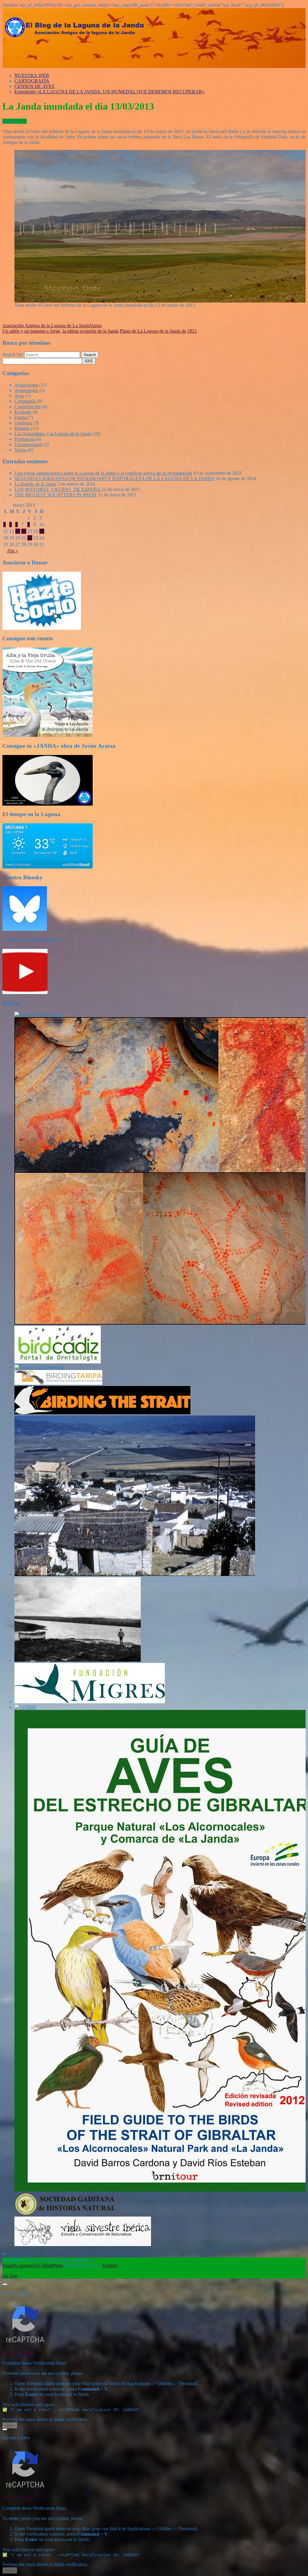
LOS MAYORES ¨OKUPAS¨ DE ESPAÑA (57, 489)
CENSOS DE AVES (34, 86)
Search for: (13, 354)
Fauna (20, 417)
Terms (27, 2353)
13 (18, 531)
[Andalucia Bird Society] (39, 1014)
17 (42, 531)
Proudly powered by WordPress (33, 2265)
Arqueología (26, 390)
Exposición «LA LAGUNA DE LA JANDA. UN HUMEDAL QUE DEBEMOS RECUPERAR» (109, 92)
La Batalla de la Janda (35, 484)
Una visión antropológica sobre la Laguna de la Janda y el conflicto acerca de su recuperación (103, 473)
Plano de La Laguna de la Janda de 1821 (158, 331)
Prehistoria (25, 439)
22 (30, 538)
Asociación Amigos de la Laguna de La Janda (46, 326)
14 (24, 531)
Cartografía (25, 401)
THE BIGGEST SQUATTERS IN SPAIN (55, 495)
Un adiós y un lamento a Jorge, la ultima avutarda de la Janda (60, 331)
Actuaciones (26, 385)
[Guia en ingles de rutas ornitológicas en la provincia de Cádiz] (39, 1367)
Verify (10, 2425)
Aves (19, 396)
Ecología (23, 412)
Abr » (12, 551)
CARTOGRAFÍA (32, 81)
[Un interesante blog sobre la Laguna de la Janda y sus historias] (78, 1660)
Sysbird (109, 2265)
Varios (96, 326)
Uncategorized (28, 444)
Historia (22, 428)
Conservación (28, 407)
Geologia (23, 423)
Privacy (10, 2353)
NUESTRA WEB (32, 75)
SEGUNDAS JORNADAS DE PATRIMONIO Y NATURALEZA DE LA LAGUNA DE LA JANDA (114, 479)
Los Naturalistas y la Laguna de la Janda (53, 434)
